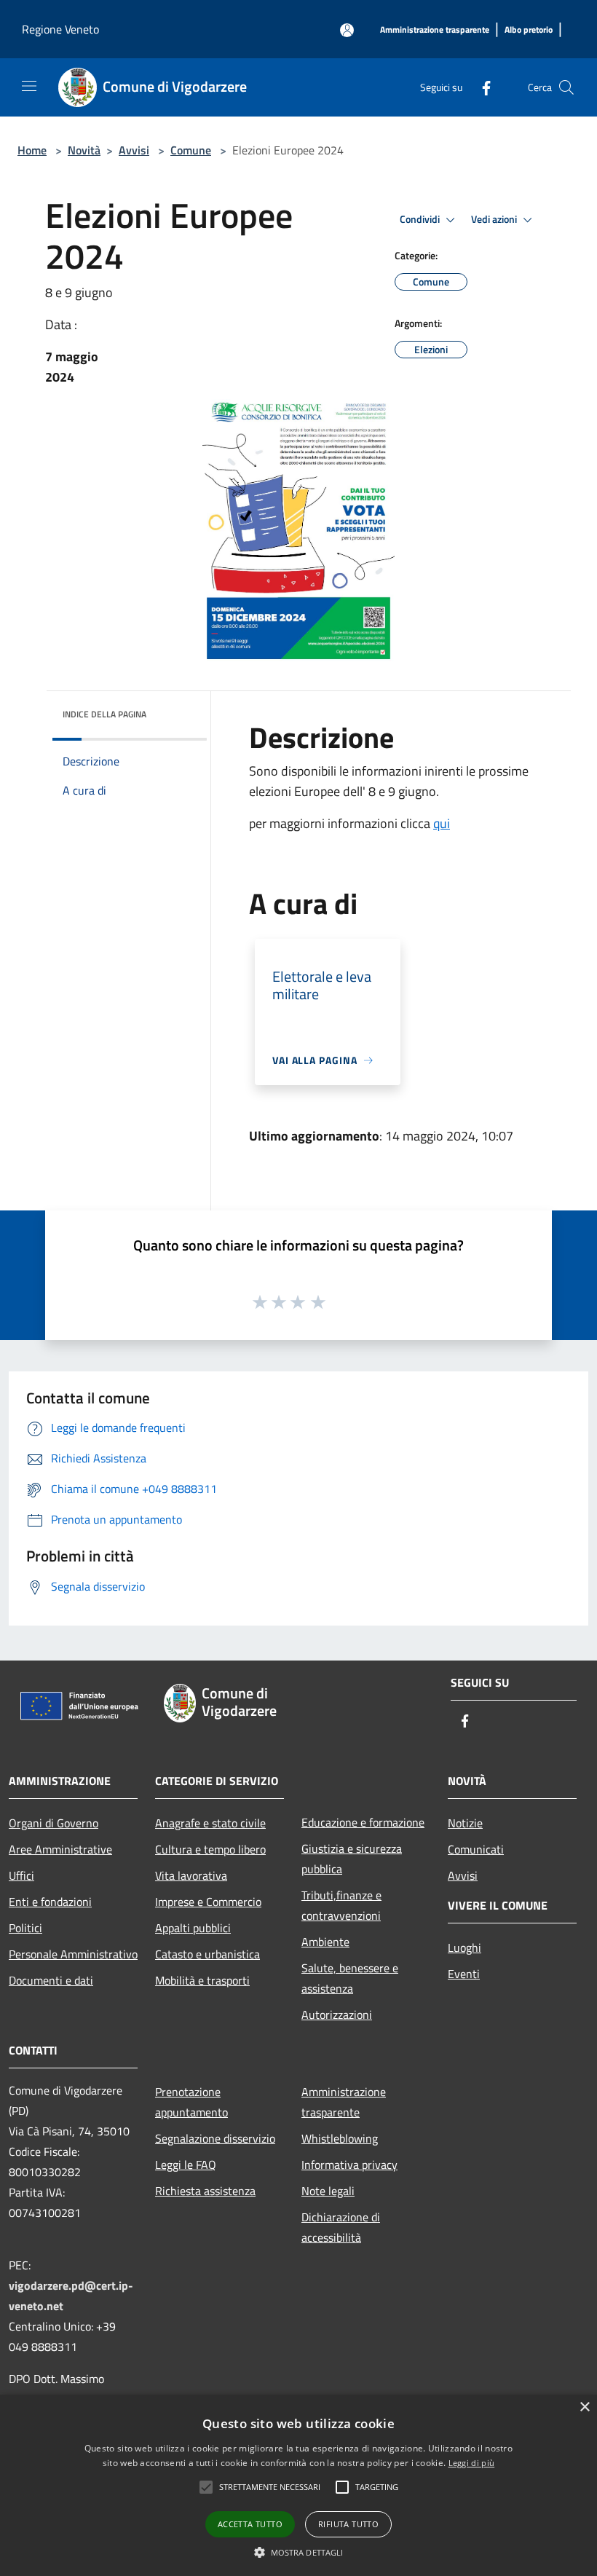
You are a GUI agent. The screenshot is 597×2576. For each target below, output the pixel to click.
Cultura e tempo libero (210, 1849)
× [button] (584, 2407)
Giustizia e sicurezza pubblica (352, 1859)
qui (442, 823)
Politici (25, 1928)
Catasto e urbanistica (207, 1954)
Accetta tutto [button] (250, 2524)
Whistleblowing (340, 2138)
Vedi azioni (495, 219)
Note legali (328, 2191)
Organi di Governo (54, 1823)
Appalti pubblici (193, 1928)
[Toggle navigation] (29, 86)
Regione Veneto (60, 29)
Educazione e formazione (363, 1822)
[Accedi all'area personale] (347, 30)
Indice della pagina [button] (104, 714)
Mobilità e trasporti (202, 1980)
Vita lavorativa (191, 1875)
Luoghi (464, 1947)
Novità (84, 150)
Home (32, 150)
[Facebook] (481, 87)
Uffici (21, 1875)
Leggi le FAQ (186, 2165)
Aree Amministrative (60, 1849)
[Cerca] (566, 87)
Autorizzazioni (337, 2014)
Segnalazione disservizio (215, 2138)
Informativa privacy (349, 2165)
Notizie (465, 1823)
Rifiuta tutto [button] (348, 2524)
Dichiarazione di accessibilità (341, 2227)
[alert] (298, 2485)
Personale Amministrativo (73, 1954)
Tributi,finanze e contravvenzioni (341, 1905)
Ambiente (325, 1942)
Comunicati (476, 1849)
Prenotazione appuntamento (191, 2102)
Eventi (464, 1974)
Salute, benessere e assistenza (350, 1978)
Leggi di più (472, 2463)
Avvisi (134, 150)
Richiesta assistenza (205, 2191)
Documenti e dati (51, 1980)
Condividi (421, 219)
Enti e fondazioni (50, 1902)
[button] (206, 2487)
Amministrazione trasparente (344, 2102)
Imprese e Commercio (208, 1902)
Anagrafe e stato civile (210, 1823)
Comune (191, 150)
